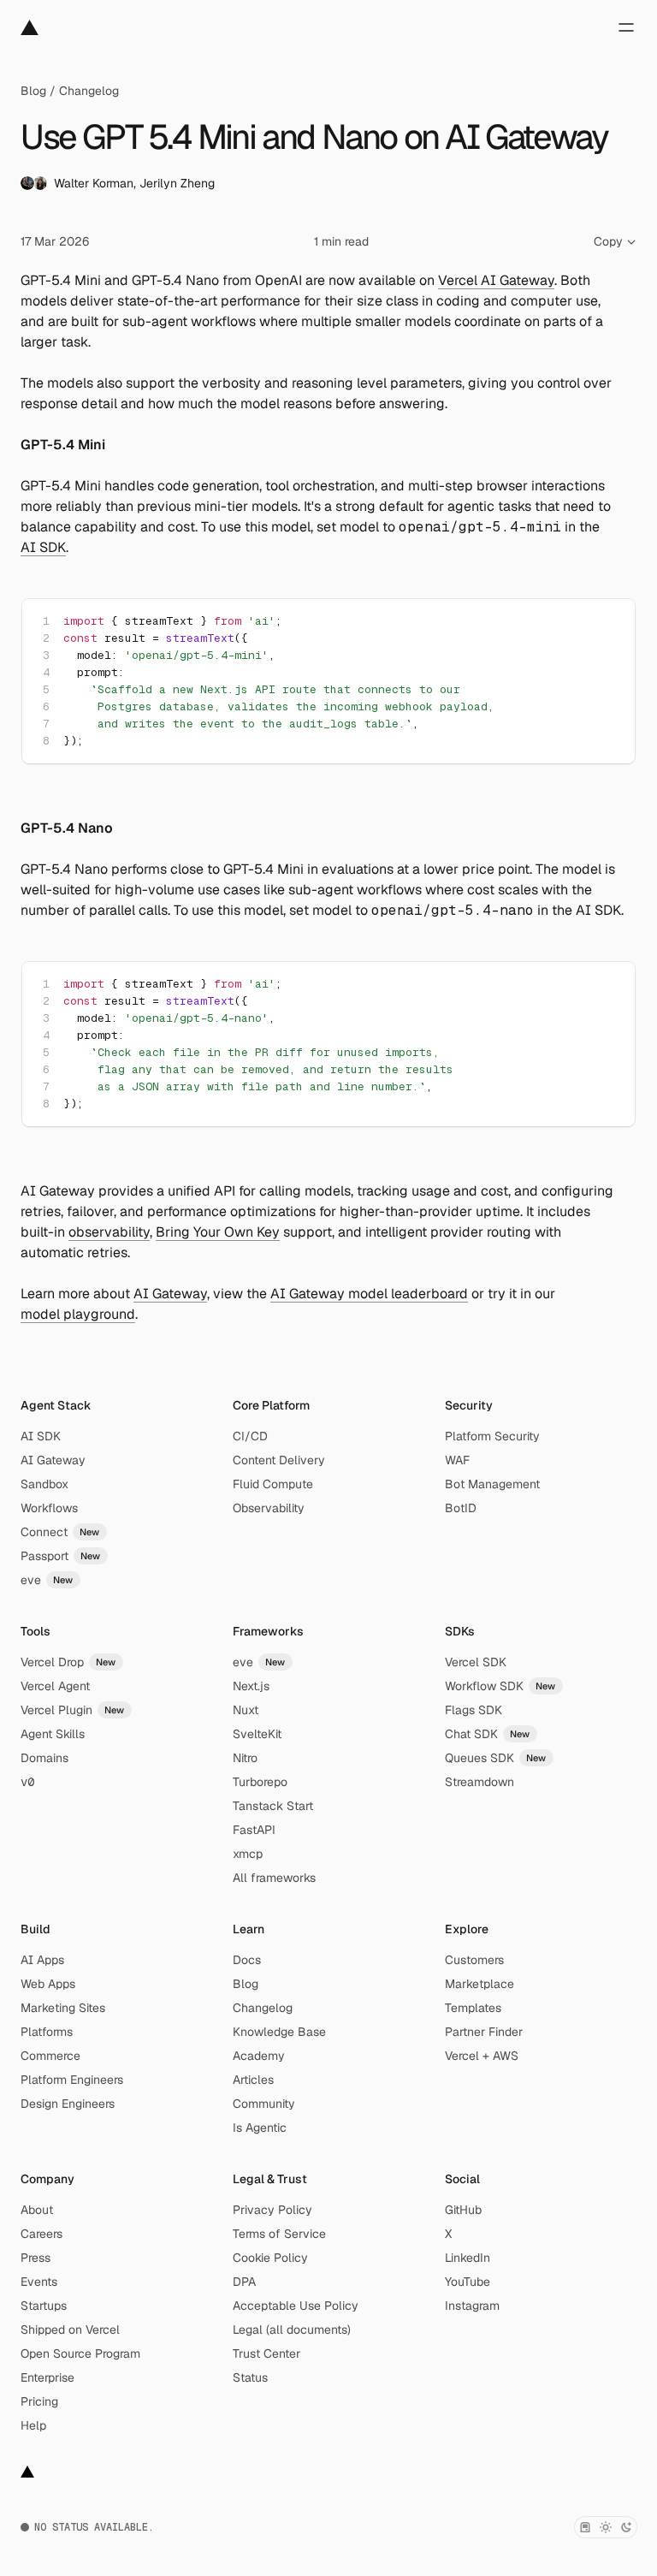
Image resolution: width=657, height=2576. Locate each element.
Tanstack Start (273, 1806)
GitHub (463, 2210)
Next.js (251, 1686)
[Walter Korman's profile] (27, 183)
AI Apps (42, 1960)
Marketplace (479, 1984)
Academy (259, 2056)
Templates (473, 2008)
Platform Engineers (72, 2080)
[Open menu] (626, 27)
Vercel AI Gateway (496, 280)
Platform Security (492, 1436)
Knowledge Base (279, 2032)
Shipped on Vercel (70, 2330)
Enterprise (47, 2377)
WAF (457, 1460)
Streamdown (479, 1782)
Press (36, 2258)
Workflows (49, 1508)
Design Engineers (68, 2104)
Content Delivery (279, 1460)
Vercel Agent (55, 1686)
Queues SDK (496, 1758)
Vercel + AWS (482, 2056)
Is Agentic (260, 2128)
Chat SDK (488, 1734)
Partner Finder (484, 2032)
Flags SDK (474, 1710)
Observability (269, 1508)
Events (39, 2282)
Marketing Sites (63, 2008)
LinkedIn (468, 2258)
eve (47, 1580)
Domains (44, 1758)
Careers (41, 2234)
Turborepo (260, 1782)
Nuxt (246, 1710)
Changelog (89, 91)
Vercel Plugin (73, 1710)
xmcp (248, 1854)
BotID (461, 1508)
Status (250, 2377)
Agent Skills (53, 1734)
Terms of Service (279, 2234)
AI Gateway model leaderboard (369, 1294)
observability (109, 1232)
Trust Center (266, 2353)
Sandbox (44, 1484)
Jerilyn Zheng (177, 183)
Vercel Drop (68, 1662)
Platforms (47, 2032)
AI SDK (43, 547)
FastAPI (254, 1830)
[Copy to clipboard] (607, 626)
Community (264, 2104)
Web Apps (48, 1984)
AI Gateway (170, 1294)
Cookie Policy (270, 2258)
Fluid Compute (273, 1484)
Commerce (50, 2056)
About (37, 2210)
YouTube (468, 2282)
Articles (253, 2080)
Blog (33, 91)
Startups (44, 2306)
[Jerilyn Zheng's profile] (40, 183)
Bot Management (492, 1484)
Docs (247, 1960)
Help (33, 2425)
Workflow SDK (500, 1686)
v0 (27, 1782)
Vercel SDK (476, 1662)
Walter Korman (94, 183)
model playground (78, 1314)
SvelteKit (257, 1734)
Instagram (472, 2306)
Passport (61, 1556)
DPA (244, 2282)
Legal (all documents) (292, 2330)
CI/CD (250, 1436)
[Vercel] (30, 27)
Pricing (39, 2401)
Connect (60, 1532)
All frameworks (274, 1878)
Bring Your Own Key (218, 1232)
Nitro (245, 1758)
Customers (474, 1960)
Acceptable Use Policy (296, 2306)
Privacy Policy (272, 2210)
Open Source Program (80, 2353)
